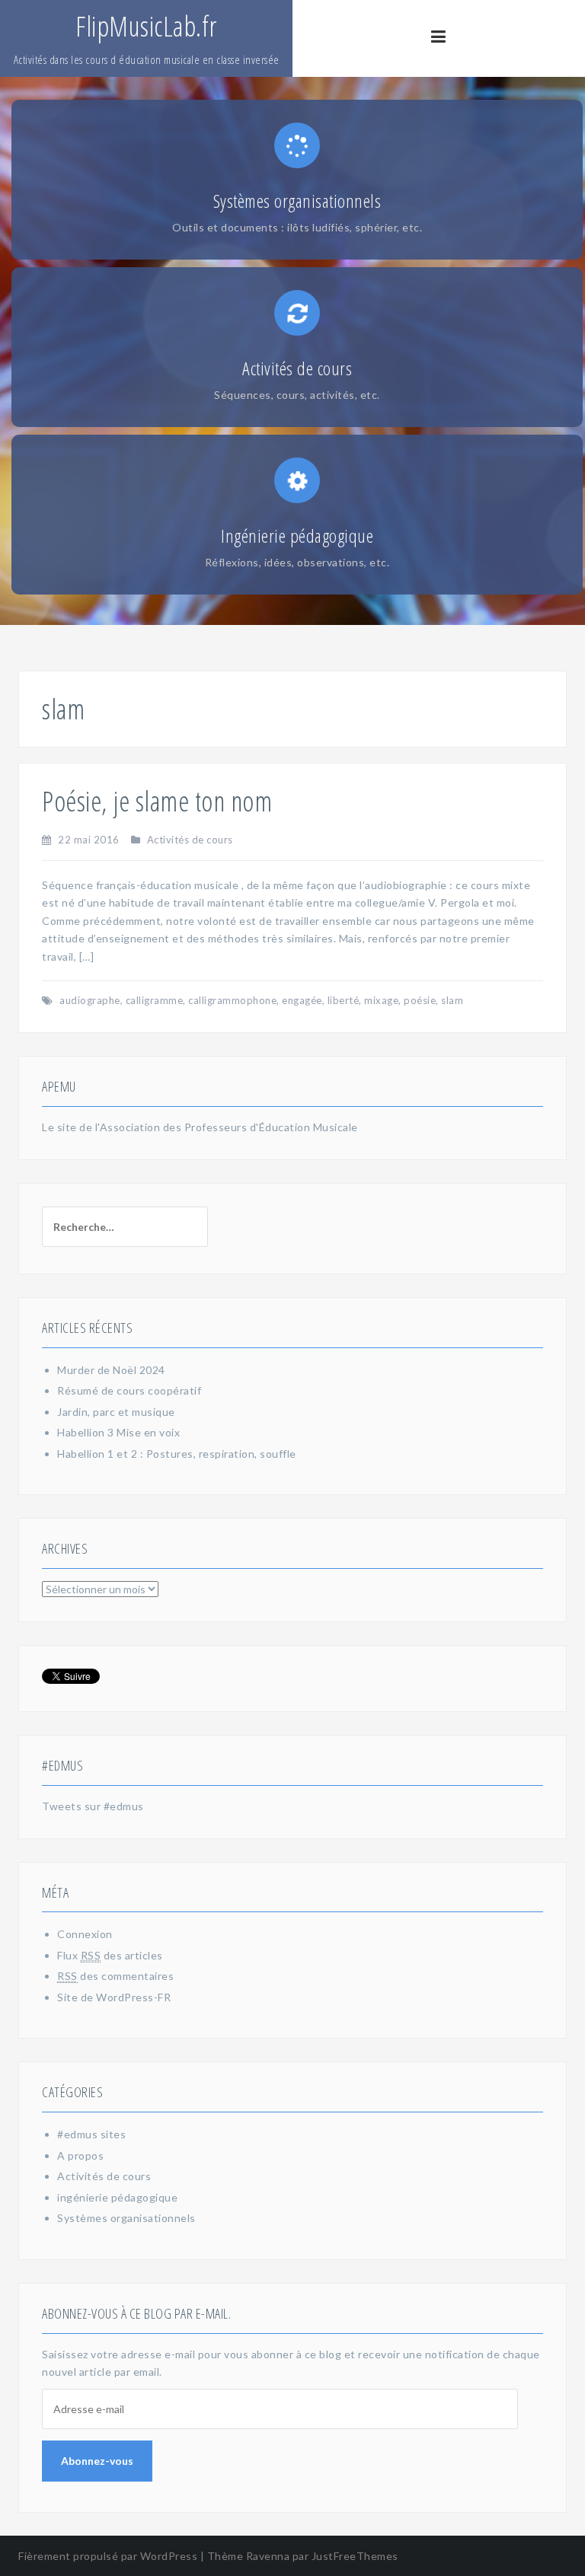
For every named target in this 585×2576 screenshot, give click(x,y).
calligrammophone (232, 1000)
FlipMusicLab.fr (146, 26)
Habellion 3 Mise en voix (118, 1432)
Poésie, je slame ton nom (157, 801)
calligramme (155, 1000)
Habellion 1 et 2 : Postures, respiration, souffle (177, 1454)
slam (452, 1000)
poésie (420, 1000)
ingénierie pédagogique (117, 2197)
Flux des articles (110, 1955)
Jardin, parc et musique (116, 1412)
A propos (80, 2155)
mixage (381, 1000)
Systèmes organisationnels (126, 2218)
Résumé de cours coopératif (129, 1390)
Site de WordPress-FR (114, 1997)
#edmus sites (91, 2134)
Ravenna (268, 2556)
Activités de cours (190, 840)
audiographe (90, 1000)
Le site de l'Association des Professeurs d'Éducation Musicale (200, 1127)
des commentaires (115, 1976)
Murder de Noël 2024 (111, 1370)
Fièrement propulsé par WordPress (108, 2556)
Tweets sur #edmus (93, 1806)
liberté (344, 1000)
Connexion (85, 1934)
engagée (302, 1000)
